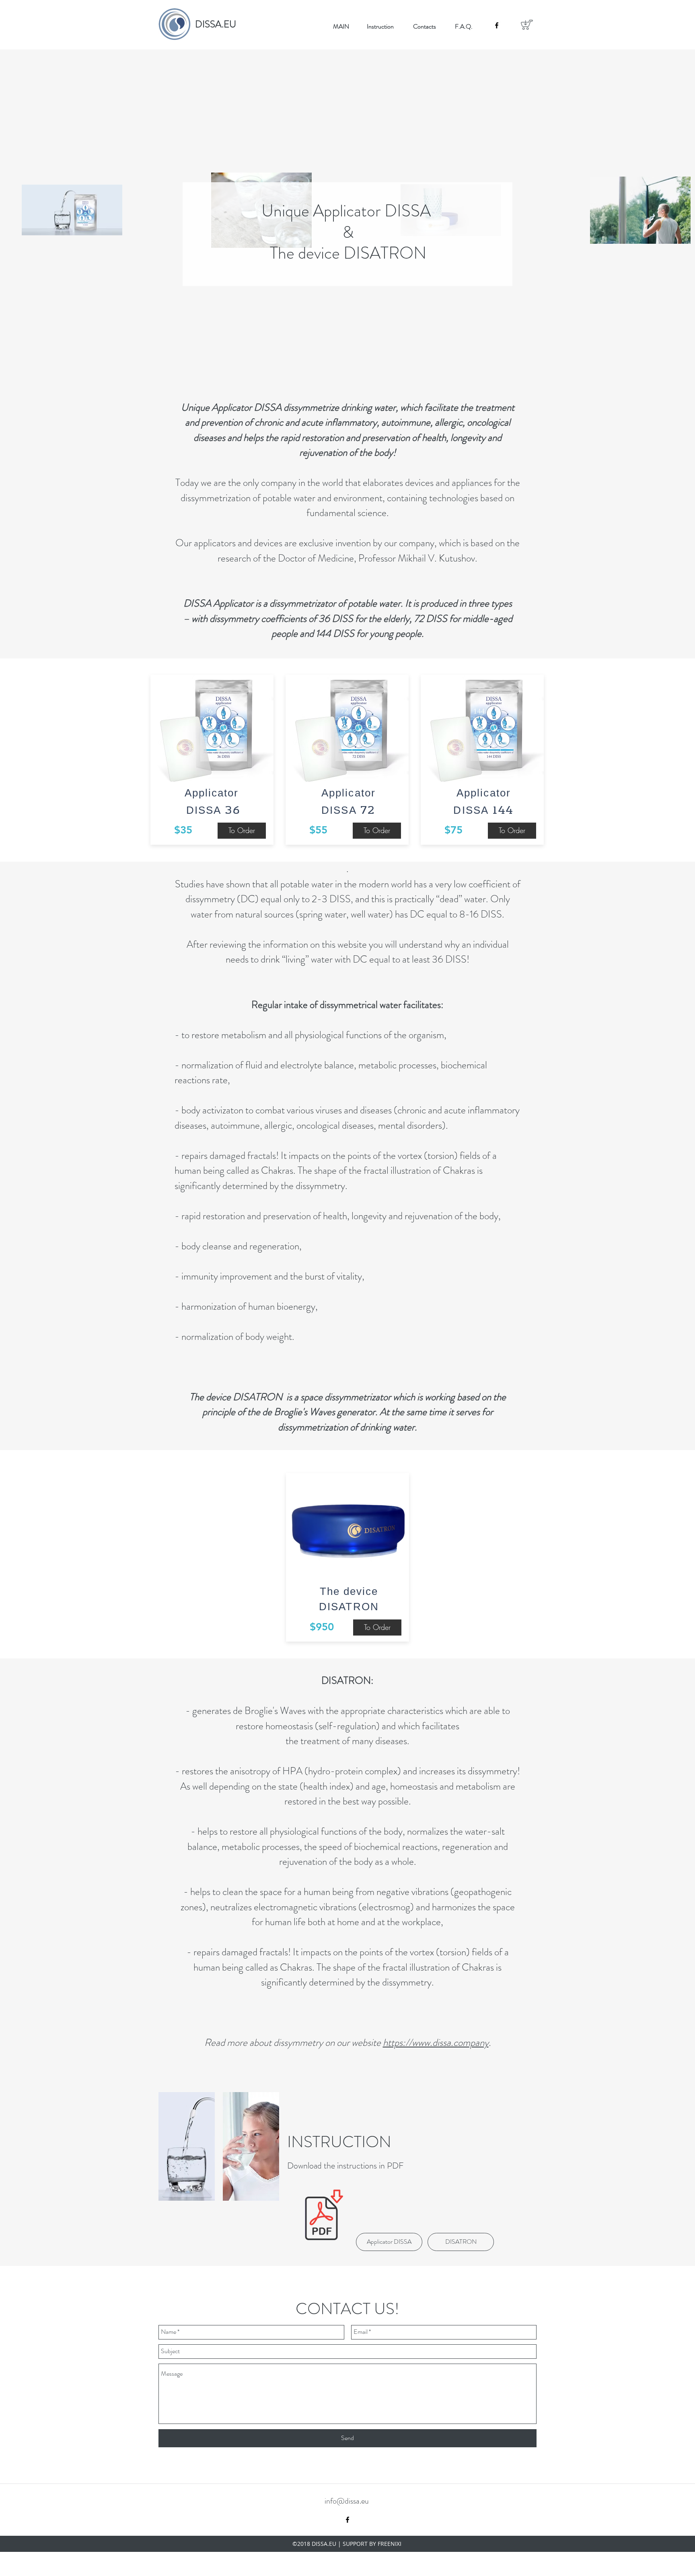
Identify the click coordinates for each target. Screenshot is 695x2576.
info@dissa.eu (347, 2501)
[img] (187, 2146)
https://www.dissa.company (436, 2043)
